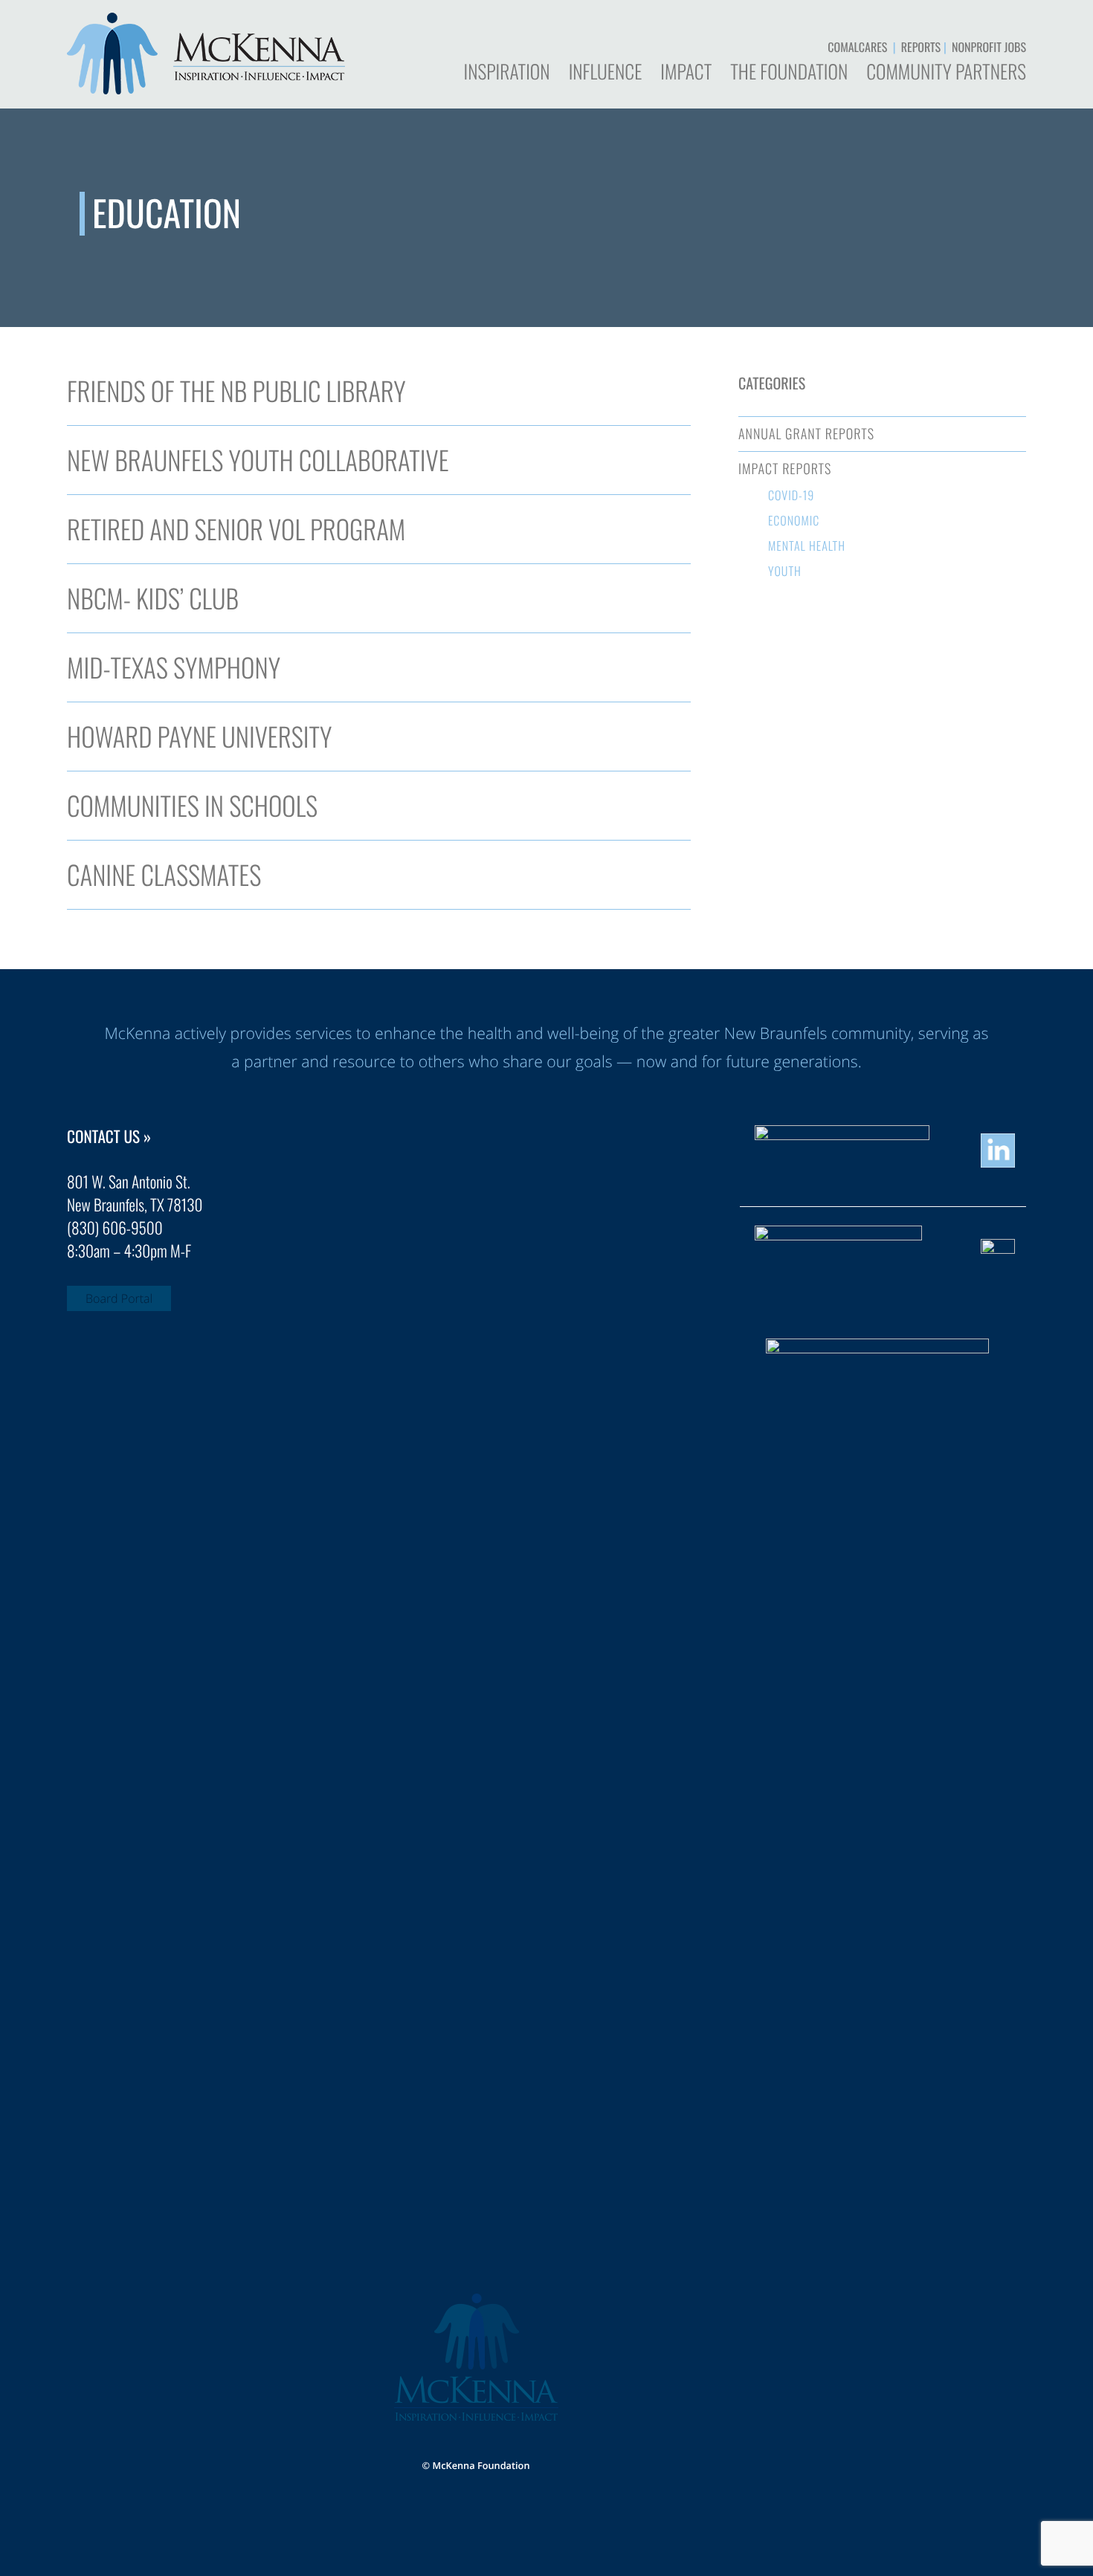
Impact (686, 74)
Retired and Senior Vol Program (236, 529)
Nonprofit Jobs (989, 47)
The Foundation (789, 74)
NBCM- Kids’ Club (153, 598)
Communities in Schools (192, 806)
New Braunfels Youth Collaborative (258, 460)
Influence (606, 74)
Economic (794, 520)
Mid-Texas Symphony (174, 667)
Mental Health (807, 546)
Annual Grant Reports (806, 434)
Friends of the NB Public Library (236, 391)
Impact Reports (785, 469)
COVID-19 (791, 495)
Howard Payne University (199, 737)
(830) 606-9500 (115, 1228)
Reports (921, 47)
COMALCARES (857, 47)
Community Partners (946, 74)
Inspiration (506, 74)
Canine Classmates (164, 875)
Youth (785, 571)
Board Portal (119, 1298)
